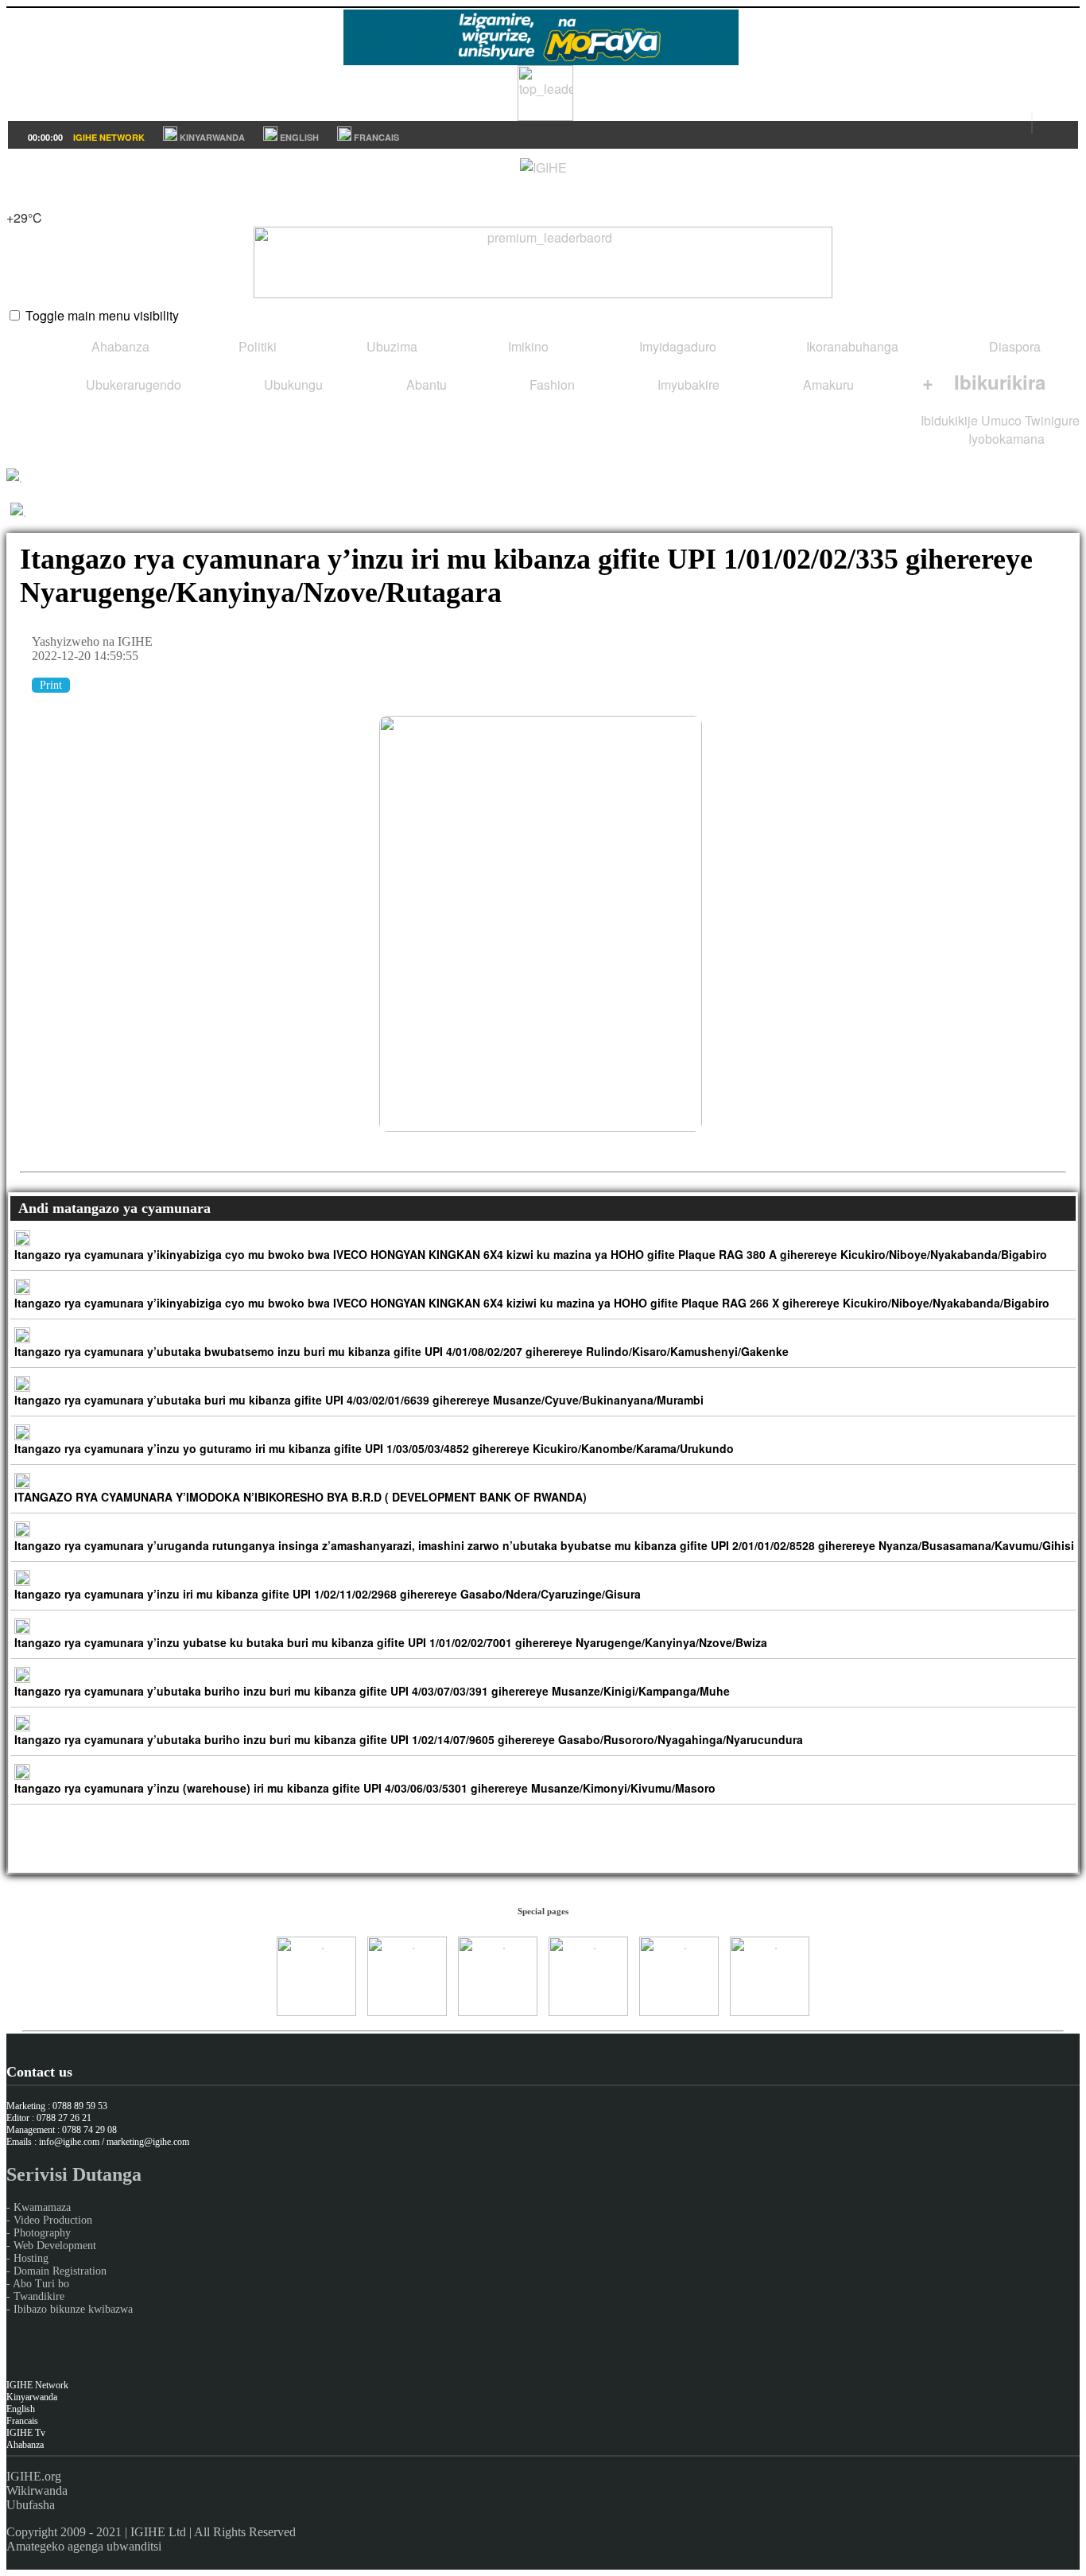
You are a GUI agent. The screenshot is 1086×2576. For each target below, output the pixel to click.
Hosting (31, 2258)
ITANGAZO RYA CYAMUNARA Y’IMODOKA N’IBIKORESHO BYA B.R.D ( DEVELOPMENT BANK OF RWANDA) (301, 1497)
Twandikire (39, 2296)
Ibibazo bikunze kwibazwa (73, 2309)
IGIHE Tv (26, 2433)
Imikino (527, 346)
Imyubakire (687, 385)
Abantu (425, 385)
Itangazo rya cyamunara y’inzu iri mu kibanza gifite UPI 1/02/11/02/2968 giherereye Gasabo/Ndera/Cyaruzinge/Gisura (328, 1594)
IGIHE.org (34, 2476)
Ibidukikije (949, 420)
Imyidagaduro (676, 346)
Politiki (256, 346)
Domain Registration (60, 2271)
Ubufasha (31, 2505)
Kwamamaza (42, 2207)
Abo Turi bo (41, 2284)
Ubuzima (390, 346)
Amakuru (827, 385)
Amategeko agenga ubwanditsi (84, 2546)
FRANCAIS (375, 137)
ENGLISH (298, 137)
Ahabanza (119, 346)
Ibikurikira (984, 382)
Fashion (551, 385)
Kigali (23, 199)
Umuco (1001, 420)
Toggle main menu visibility (102, 315)
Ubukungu (292, 385)
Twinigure (1052, 420)
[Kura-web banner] (543, 262)
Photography (42, 2233)
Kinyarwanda (32, 2397)
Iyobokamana (1005, 439)
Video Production (53, 2220)
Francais (22, 2421)
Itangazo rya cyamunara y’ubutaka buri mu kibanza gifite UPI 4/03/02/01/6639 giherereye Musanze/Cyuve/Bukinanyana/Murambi (359, 1400)
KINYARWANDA (211, 137)
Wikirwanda (37, 2491)
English (21, 2409)
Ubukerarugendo (132, 385)
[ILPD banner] (545, 116)
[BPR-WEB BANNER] (541, 60)
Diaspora (1013, 346)
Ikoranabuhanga (851, 346)
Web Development (55, 2246)
